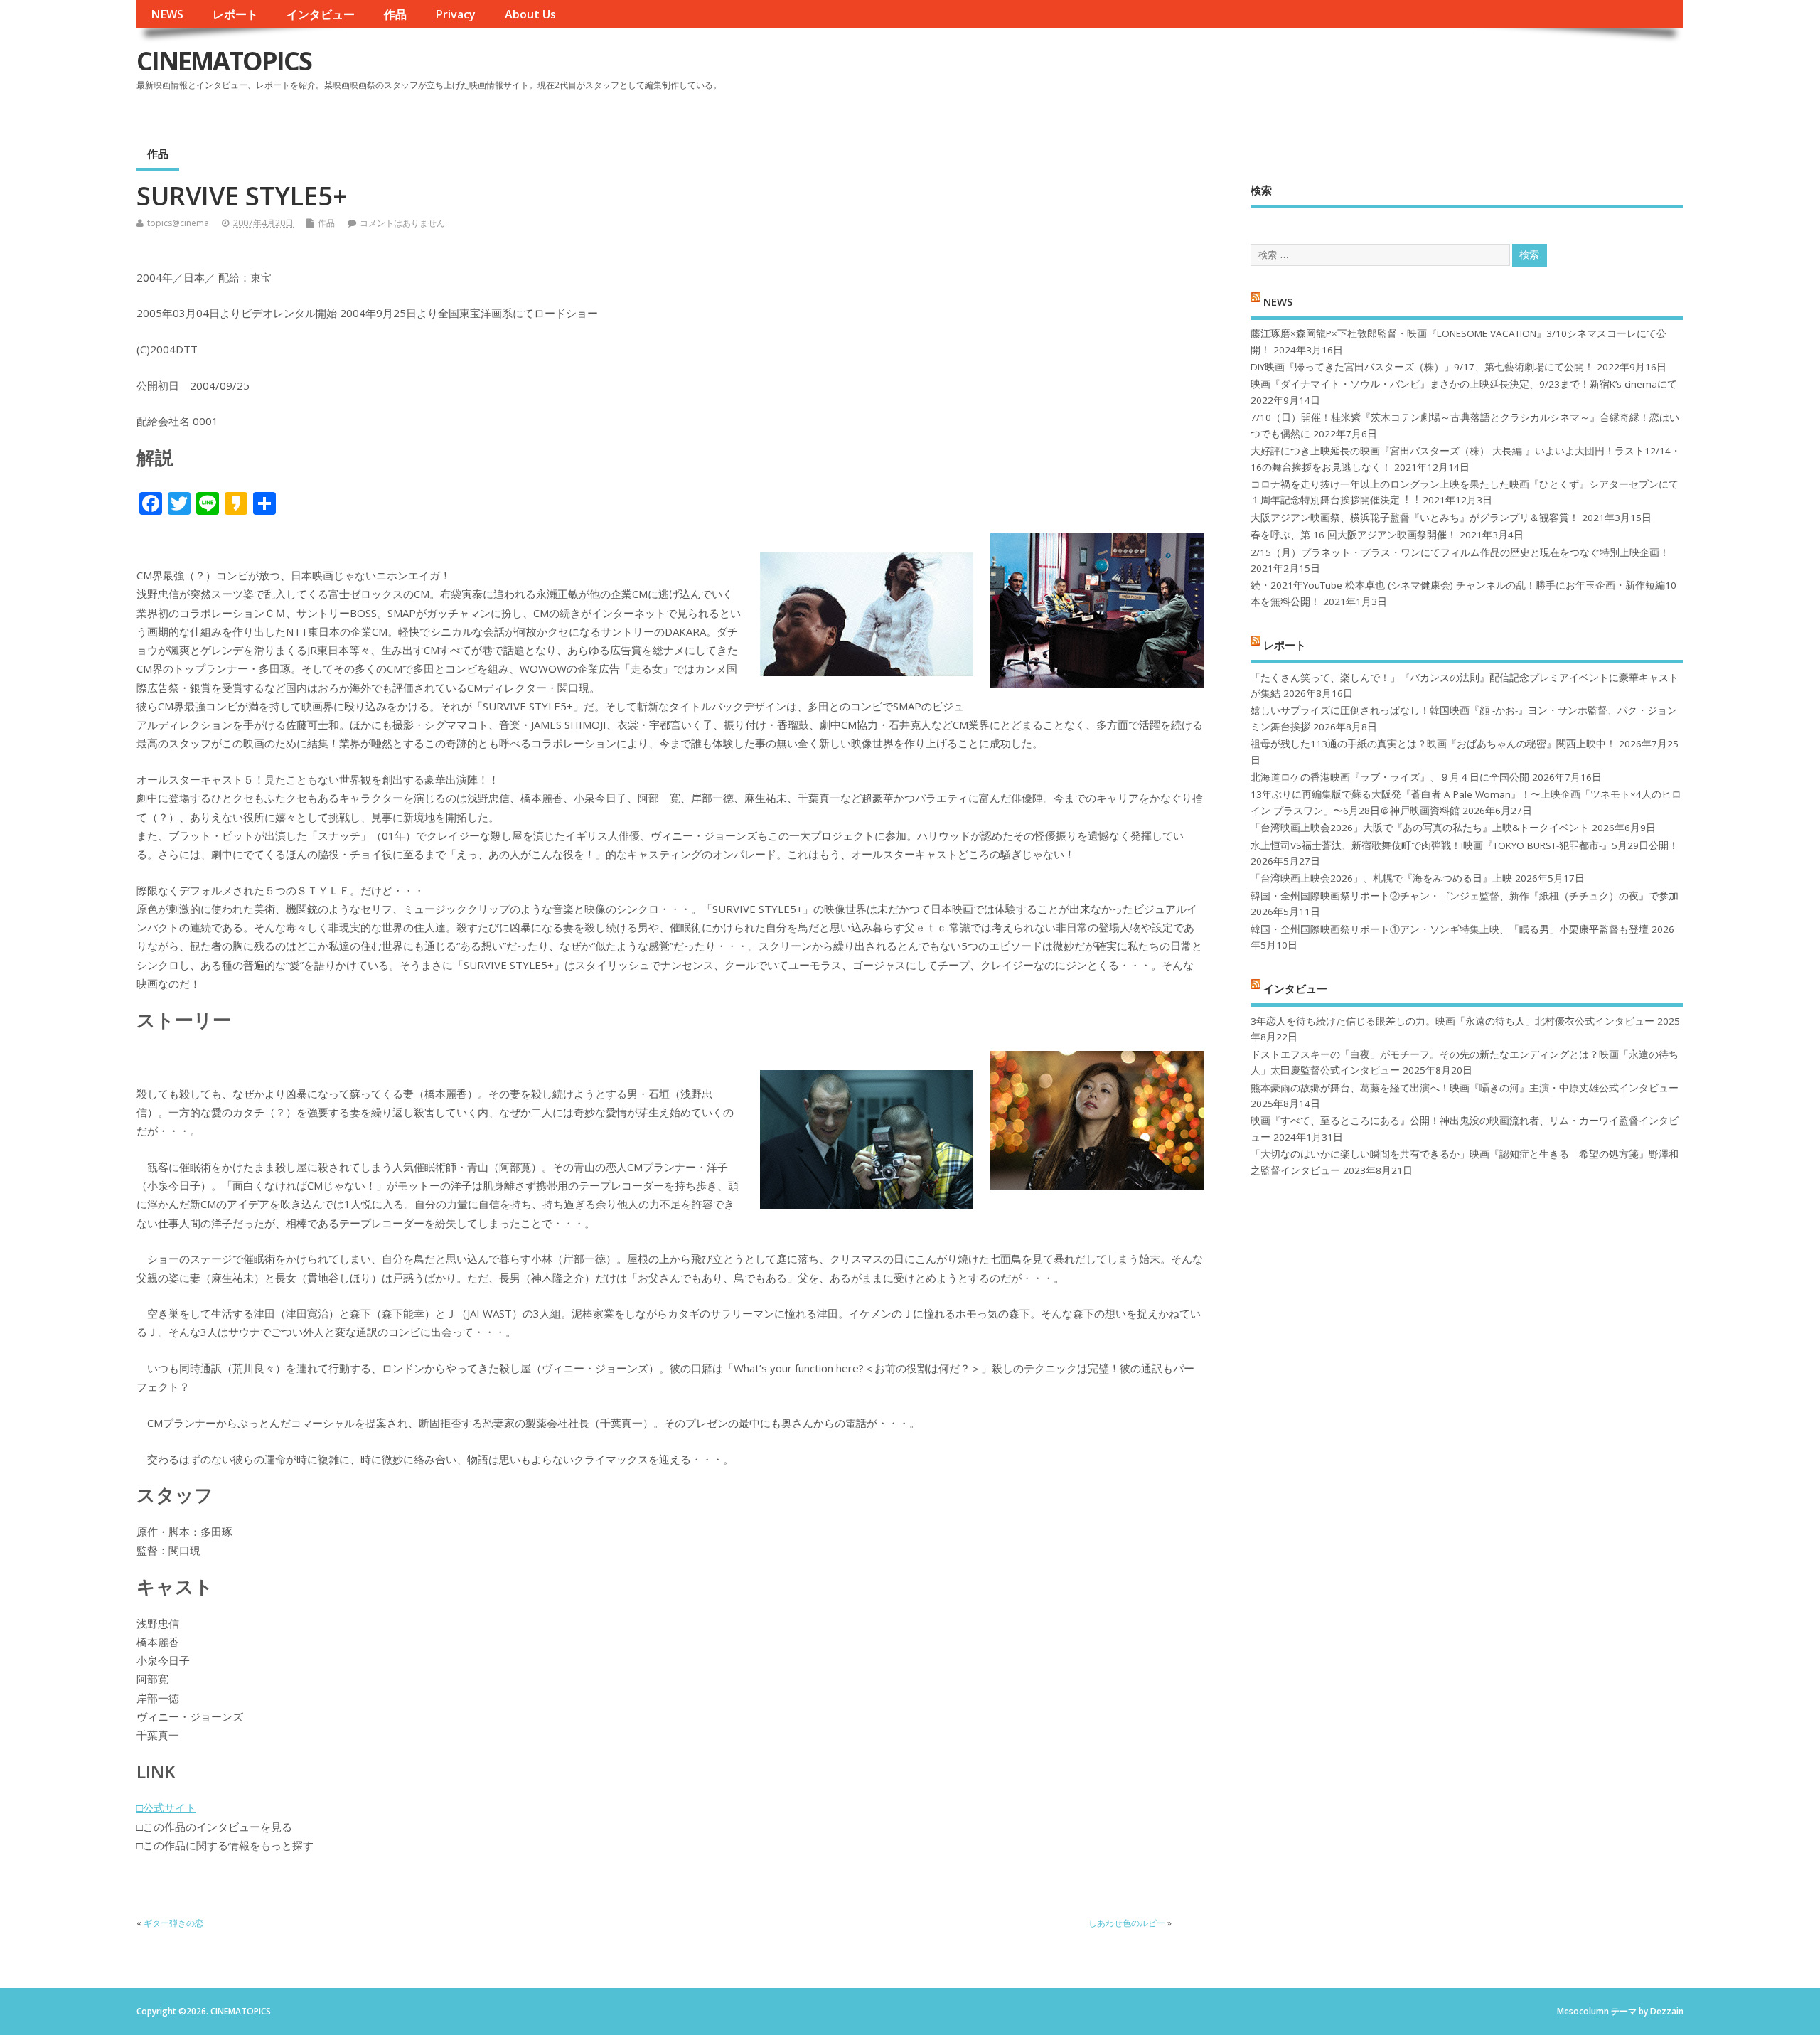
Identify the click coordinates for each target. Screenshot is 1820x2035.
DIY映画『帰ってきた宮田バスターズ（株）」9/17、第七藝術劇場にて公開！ (1422, 367)
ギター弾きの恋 (173, 1923)
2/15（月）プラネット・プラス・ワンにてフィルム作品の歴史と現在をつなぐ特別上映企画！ (1460, 552)
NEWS (167, 14)
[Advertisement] (1413, 73)
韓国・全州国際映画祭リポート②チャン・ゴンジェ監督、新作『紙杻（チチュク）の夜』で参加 (1465, 896)
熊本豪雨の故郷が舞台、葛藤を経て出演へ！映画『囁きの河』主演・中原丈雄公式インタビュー (1465, 1088)
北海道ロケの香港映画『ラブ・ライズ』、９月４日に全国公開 (1390, 777)
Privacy (455, 14)
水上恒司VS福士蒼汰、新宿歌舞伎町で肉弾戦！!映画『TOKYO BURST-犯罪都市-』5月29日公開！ (1465, 845)
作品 (395, 14)
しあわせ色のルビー (1127, 1923)
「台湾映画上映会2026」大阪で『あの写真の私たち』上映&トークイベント (1420, 828)
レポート (235, 14)
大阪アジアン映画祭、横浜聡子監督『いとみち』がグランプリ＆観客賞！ (1415, 518)
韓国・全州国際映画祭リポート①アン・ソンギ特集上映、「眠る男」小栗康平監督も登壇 (1450, 929)
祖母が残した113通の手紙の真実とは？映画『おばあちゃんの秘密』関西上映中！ (1433, 744)
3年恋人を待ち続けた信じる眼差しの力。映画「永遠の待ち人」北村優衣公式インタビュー (1452, 1021)
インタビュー (321, 14)
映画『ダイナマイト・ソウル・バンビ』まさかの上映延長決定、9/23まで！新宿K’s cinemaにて (1464, 384)
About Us (530, 14)
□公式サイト (166, 1807)
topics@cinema (178, 223)
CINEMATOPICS (224, 61)
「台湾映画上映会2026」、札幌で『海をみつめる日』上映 (1381, 878)
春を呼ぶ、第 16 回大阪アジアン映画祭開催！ (1354, 535)
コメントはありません (402, 223)
